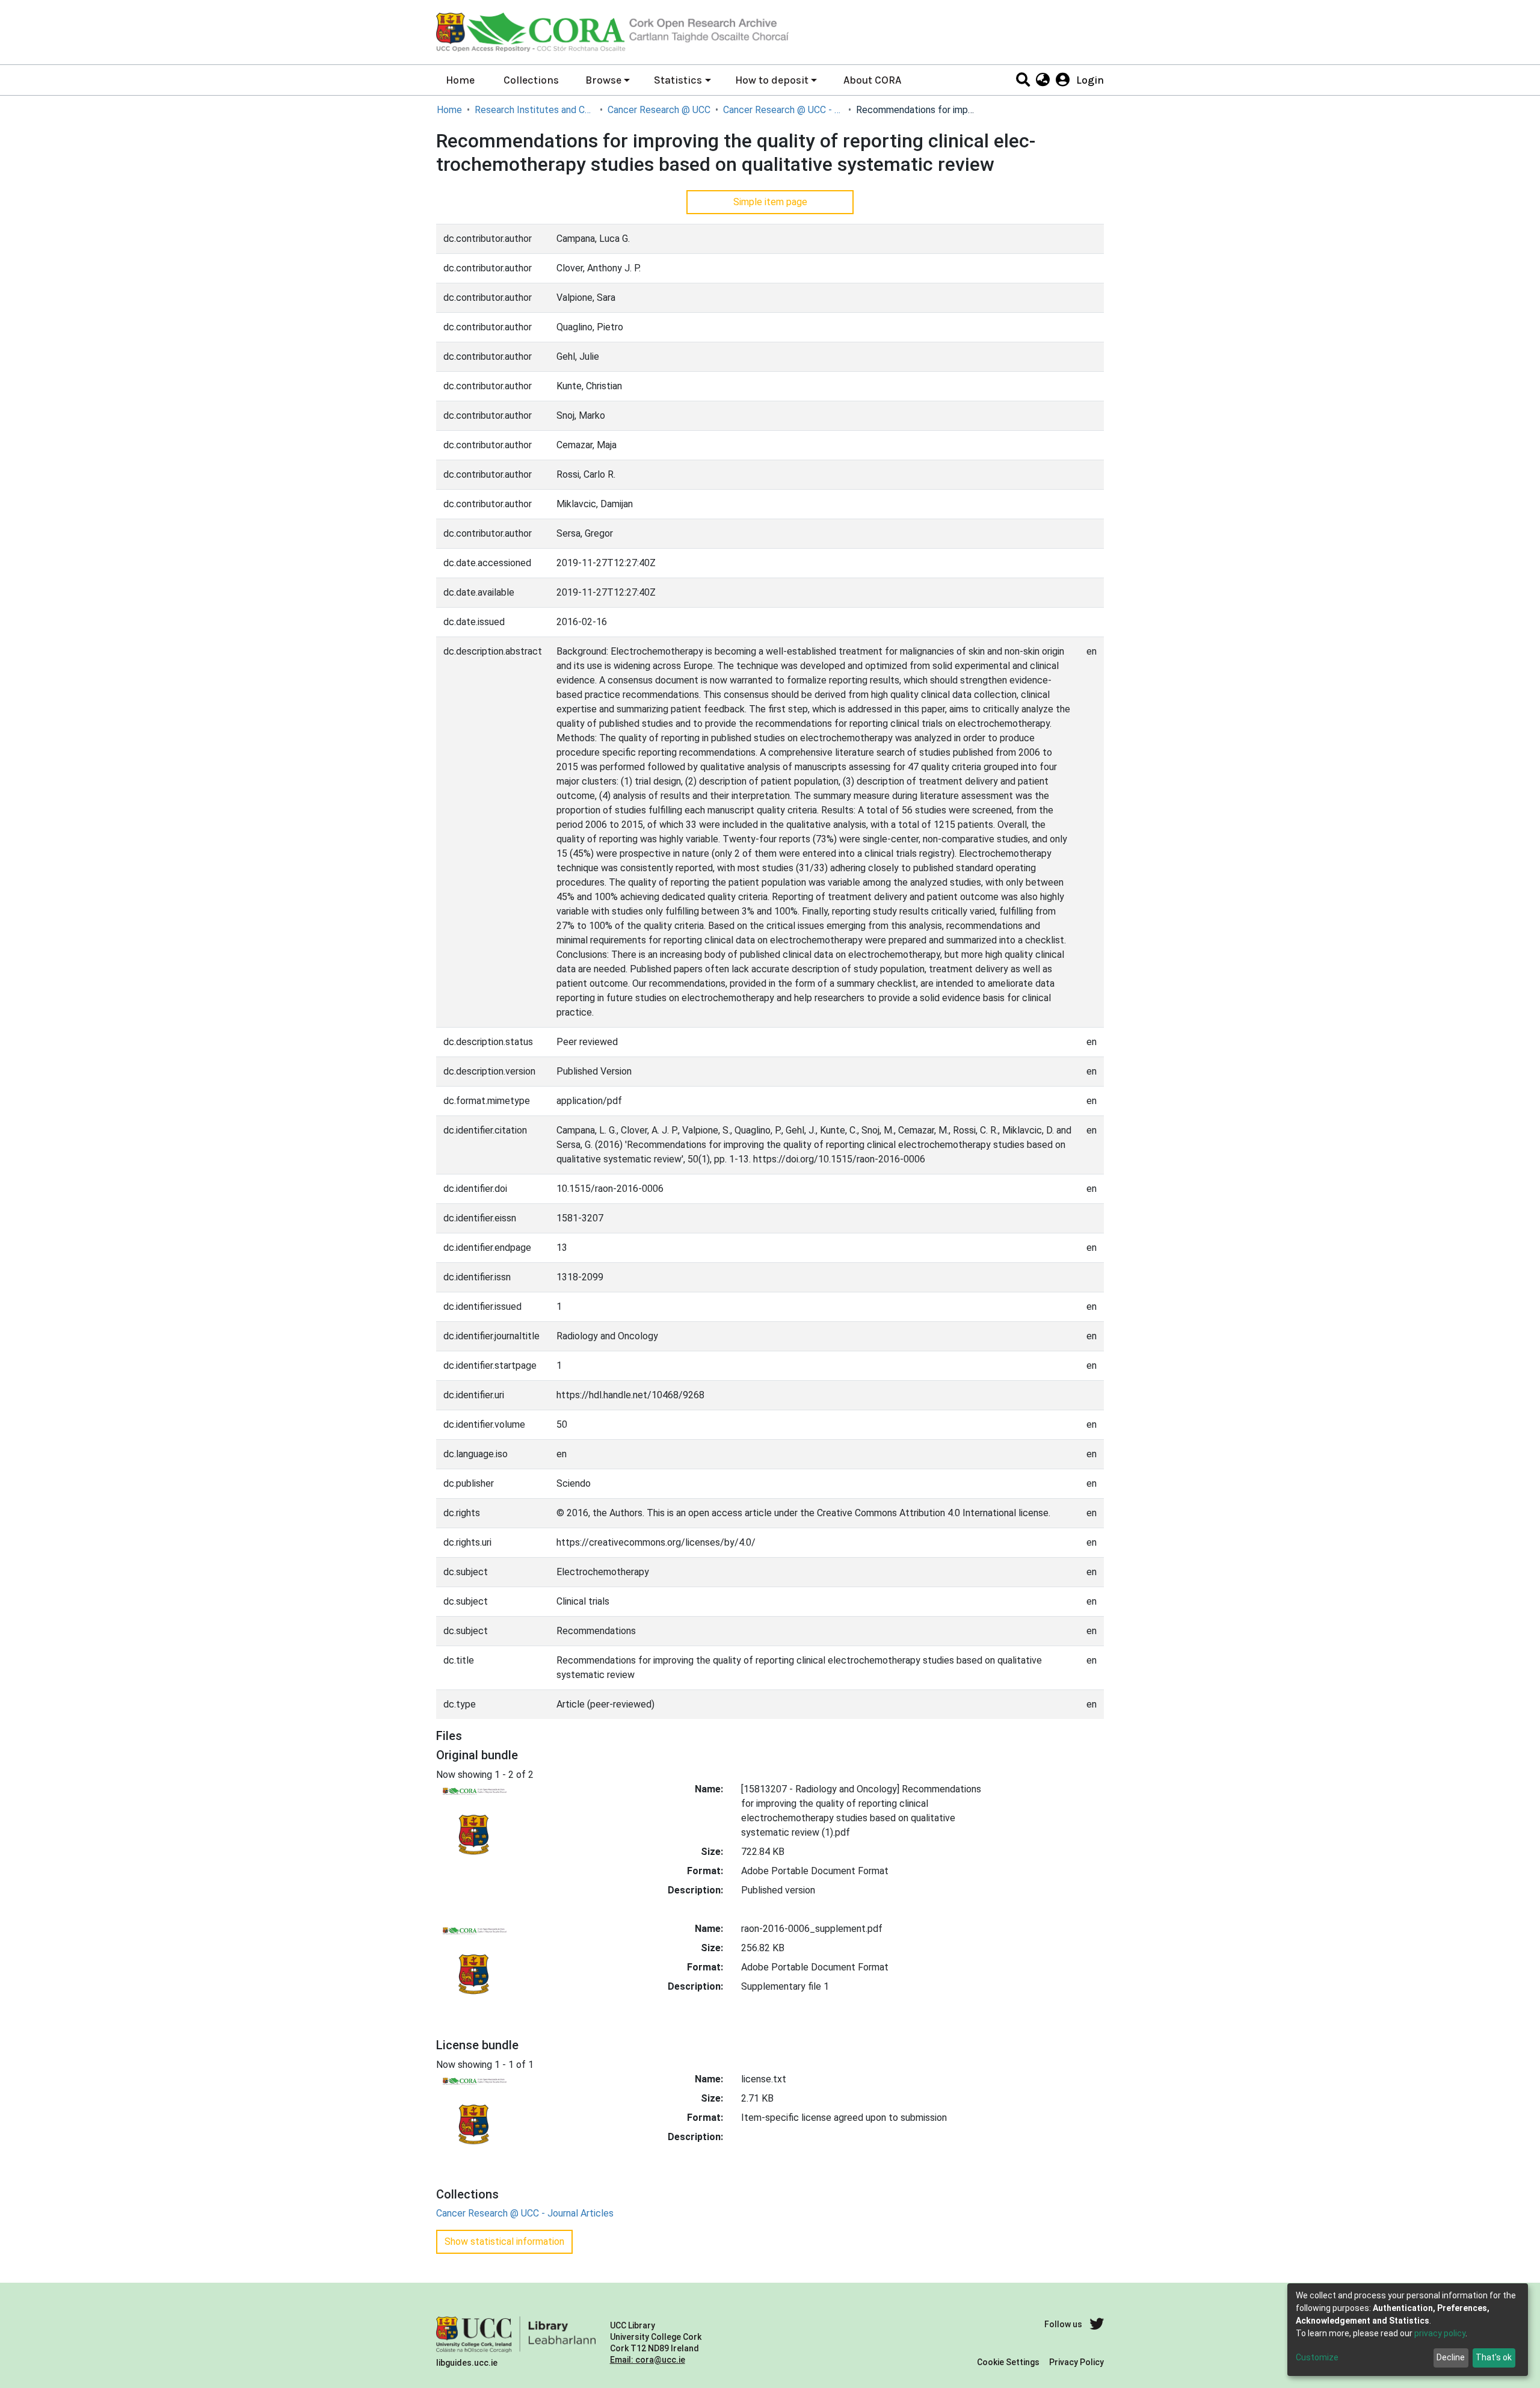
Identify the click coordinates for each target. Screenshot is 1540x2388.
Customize (1317, 2357)
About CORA (872, 80)
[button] (1042, 80)
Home (460, 80)
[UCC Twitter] (1097, 2325)
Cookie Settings (1008, 2362)
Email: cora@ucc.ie (648, 2360)
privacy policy (1440, 2333)
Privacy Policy (1076, 2362)
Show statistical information (504, 2241)
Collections (531, 80)
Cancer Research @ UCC (659, 110)
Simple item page (770, 202)
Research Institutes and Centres (535, 110)
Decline (1451, 2357)
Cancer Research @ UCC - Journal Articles (783, 110)
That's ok (1494, 2357)
